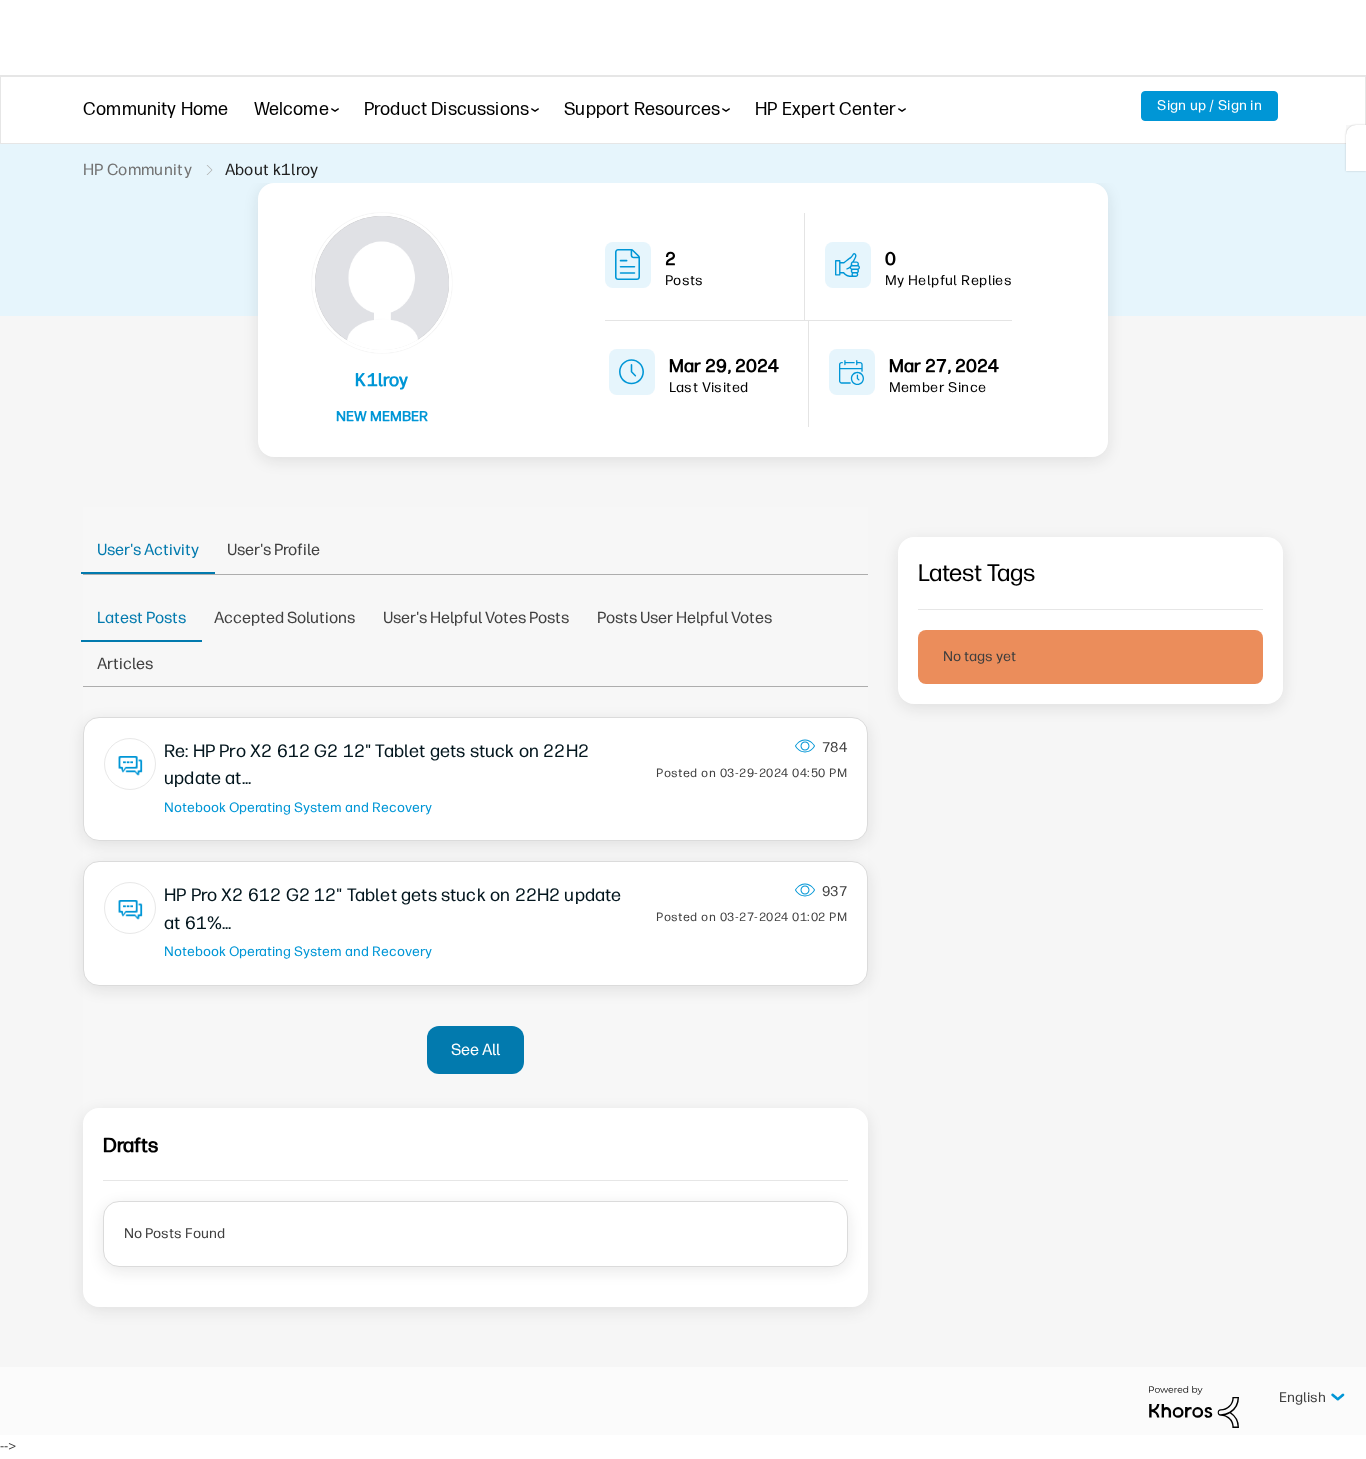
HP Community (137, 169)
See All (475, 1049)
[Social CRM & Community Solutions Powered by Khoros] (1194, 1405)
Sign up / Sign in (1209, 105)
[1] (1356, 148)
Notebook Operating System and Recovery (298, 807)
